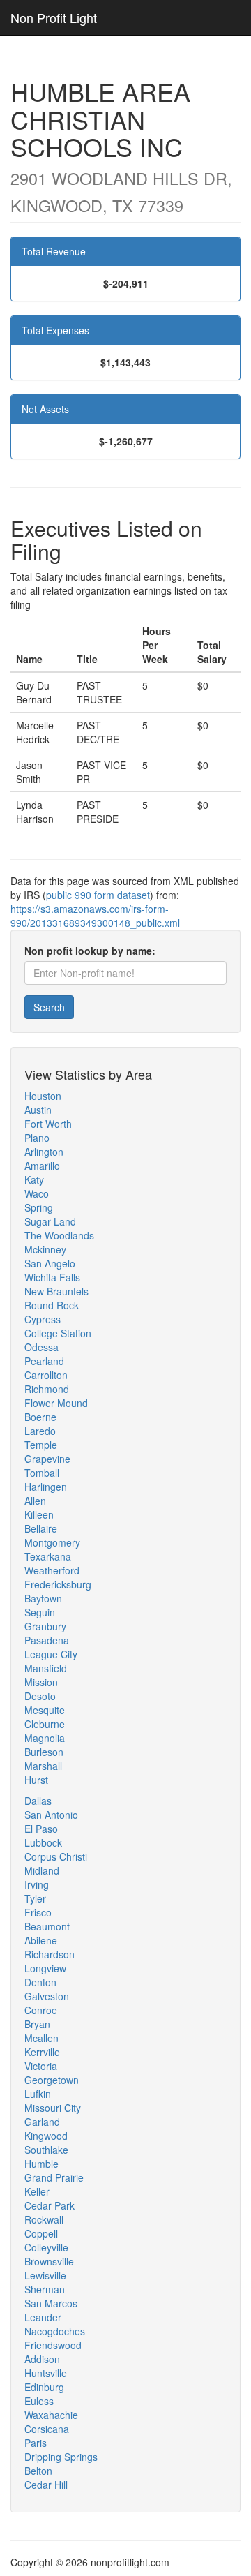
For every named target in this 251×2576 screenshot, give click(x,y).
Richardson (50, 1954)
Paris (36, 2443)
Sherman (45, 2289)
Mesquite (45, 1710)
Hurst (36, 1780)
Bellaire (41, 1528)
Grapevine (47, 1459)
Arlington (44, 1152)
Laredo (40, 1431)
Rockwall (44, 2219)
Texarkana (48, 1556)
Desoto (40, 1696)
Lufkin (38, 2094)
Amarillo (42, 1166)
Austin (38, 1110)
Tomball (42, 1473)
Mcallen (41, 2038)
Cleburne (45, 1724)
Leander (43, 2317)
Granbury (45, 1626)
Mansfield (46, 1668)
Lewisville (45, 2275)
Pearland (44, 1361)
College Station (58, 1333)
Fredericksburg (58, 1584)
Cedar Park (50, 2205)
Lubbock (43, 1842)
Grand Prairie (54, 2177)
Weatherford (52, 1570)
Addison (42, 2359)
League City (51, 1654)
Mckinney (45, 1249)
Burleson (44, 1752)
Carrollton (46, 1375)
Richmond (47, 1389)
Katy (34, 1179)
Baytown (43, 1598)
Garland (42, 2122)
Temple (41, 1445)
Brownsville (49, 2261)
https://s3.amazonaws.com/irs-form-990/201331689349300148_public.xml (95, 916)
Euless (39, 2401)
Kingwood (46, 2136)
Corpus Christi (56, 1856)
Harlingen (46, 1487)
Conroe (41, 2010)
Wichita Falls (52, 1277)
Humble (41, 2164)
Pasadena (47, 1640)
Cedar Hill (46, 2485)
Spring (39, 1207)
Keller (37, 2191)
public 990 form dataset (98, 895)
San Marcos (51, 2303)
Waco (37, 1193)
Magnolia (45, 1738)
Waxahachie (51, 2415)
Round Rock (52, 1305)
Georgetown (52, 2080)
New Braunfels (56, 1291)
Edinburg (44, 2387)
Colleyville (46, 2247)
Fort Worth (48, 1124)
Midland (42, 1870)
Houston (43, 1096)
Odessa (41, 1347)
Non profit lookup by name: (90, 951)
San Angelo (50, 1263)
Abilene (41, 1940)
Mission (41, 1682)
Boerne (40, 1417)
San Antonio (51, 1815)
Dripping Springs (61, 2457)
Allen (35, 1501)
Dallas (38, 1801)
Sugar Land (50, 1221)
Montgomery (52, 1542)
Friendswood (53, 2345)
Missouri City (53, 2108)
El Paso (41, 1829)
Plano (37, 1138)
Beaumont (47, 1926)
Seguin (40, 1612)
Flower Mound (56, 1403)
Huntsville (46, 2373)
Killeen (39, 1514)
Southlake (46, 2150)
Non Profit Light (54, 17)
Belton (38, 2471)
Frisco (38, 1912)
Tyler (35, 1898)
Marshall (43, 1766)
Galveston (47, 1996)
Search (49, 1007)
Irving (37, 1884)
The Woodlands (59, 1235)
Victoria (41, 2066)
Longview (45, 1968)
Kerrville (42, 2052)
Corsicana (47, 2429)
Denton (40, 1982)
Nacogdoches (55, 2331)
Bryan (37, 2024)
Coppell (41, 2233)
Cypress (43, 1319)
